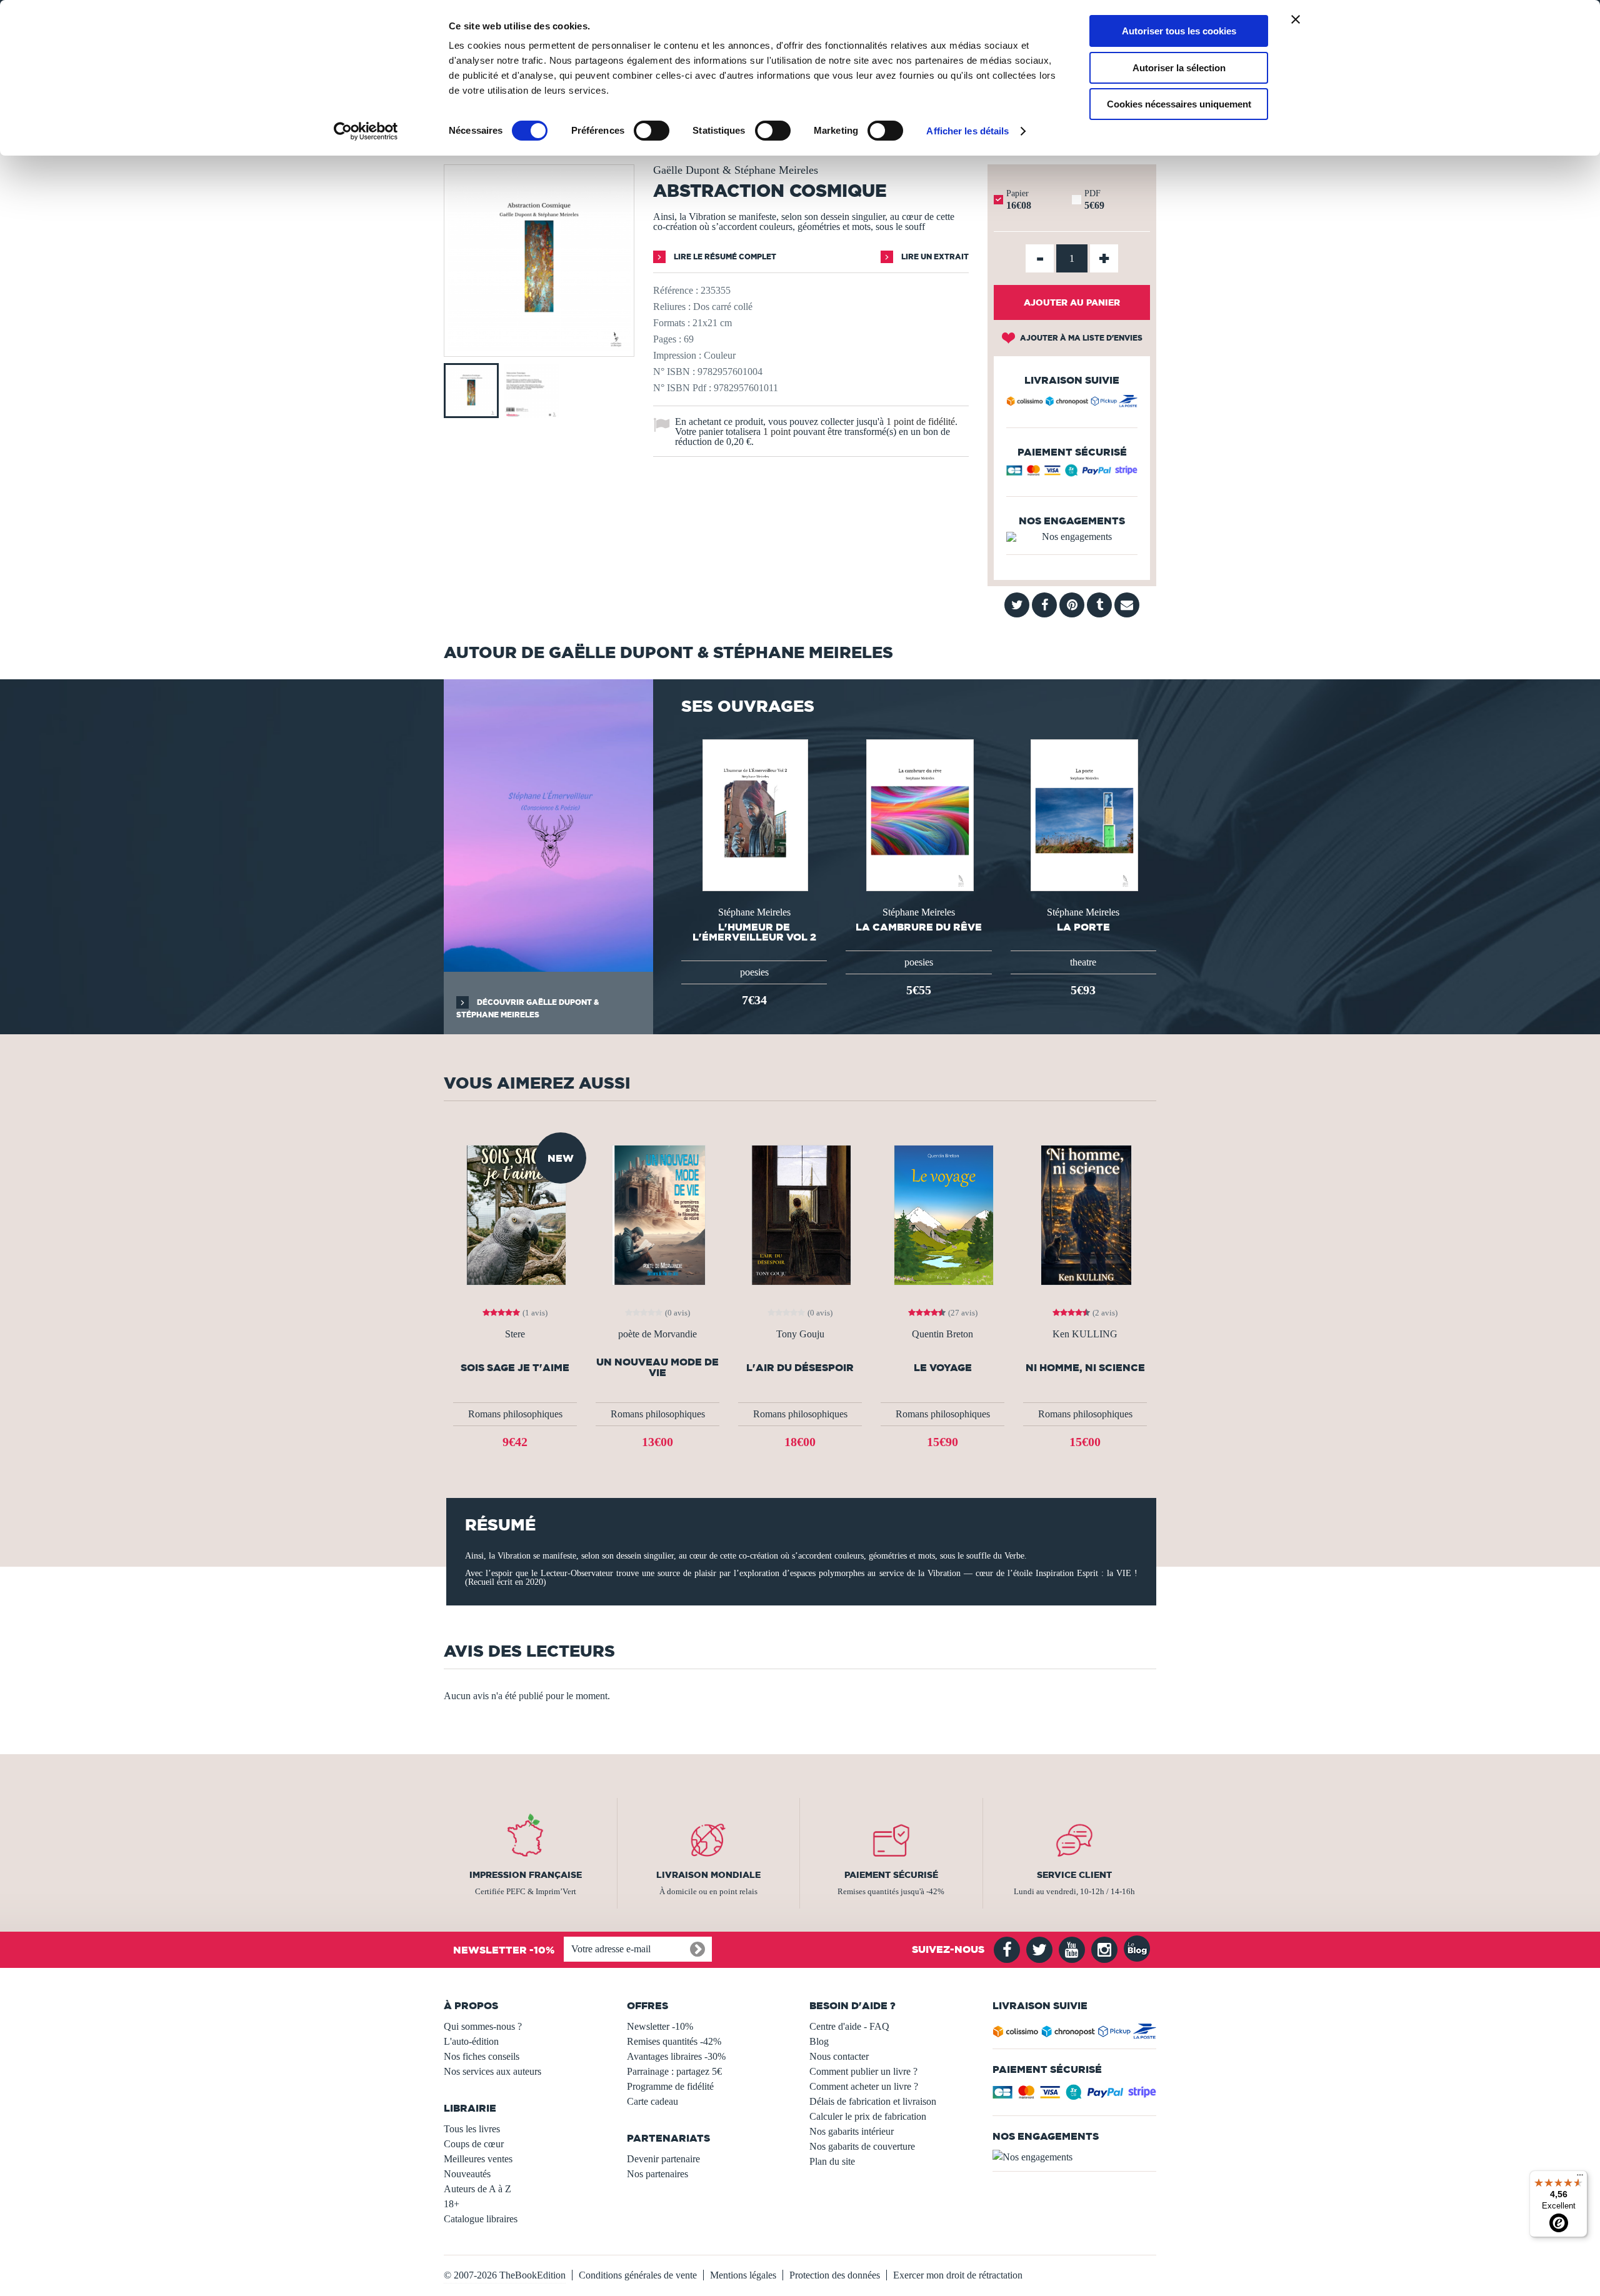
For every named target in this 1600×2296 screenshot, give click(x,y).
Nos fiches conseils (482, 2056)
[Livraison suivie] (1072, 403)
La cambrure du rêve (919, 927)
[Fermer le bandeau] (1296, 19)
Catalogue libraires (481, 2219)
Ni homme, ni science (1085, 1368)
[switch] (652, 131)
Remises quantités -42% (674, 2041)
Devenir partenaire (663, 2159)
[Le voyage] (942, 1214)
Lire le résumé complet (724, 257)
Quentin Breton (942, 1334)
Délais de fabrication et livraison (873, 2101)
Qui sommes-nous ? (483, 2026)
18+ (452, 2204)
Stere (515, 1334)
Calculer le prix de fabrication (868, 2116)
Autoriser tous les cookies (1179, 31)
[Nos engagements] (1072, 537)
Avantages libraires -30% (676, 2056)
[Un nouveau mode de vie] (658, 1214)
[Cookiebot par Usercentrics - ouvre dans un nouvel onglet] (366, 131)
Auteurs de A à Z (477, 2189)
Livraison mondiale (708, 1875)
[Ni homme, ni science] (1085, 1214)
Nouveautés (467, 2174)
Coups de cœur (474, 2144)
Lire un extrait (934, 257)
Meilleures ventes (478, 2159)
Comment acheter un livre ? (864, 2086)
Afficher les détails (967, 131)
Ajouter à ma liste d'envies (1080, 338)
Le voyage (943, 1368)
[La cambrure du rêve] (919, 814)
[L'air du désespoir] (800, 1214)
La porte (1083, 927)
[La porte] (1083, 814)
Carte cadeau (652, 2101)
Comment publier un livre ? (863, 2071)
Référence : (676, 290)
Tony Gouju (800, 1334)
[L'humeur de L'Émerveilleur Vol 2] (754, 814)
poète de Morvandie (657, 1334)
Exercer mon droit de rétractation (958, 2275)
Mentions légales (743, 2275)
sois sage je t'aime (515, 1368)
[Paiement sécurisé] (1072, 473)
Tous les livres (472, 2129)
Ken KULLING (1085, 1334)
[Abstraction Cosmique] (539, 348)
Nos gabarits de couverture (862, 2146)
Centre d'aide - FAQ (849, 2026)
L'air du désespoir (800, 1368)
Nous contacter (839, 2056)
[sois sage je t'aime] (515, 1214)
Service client (1074, 1875)
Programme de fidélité (670, 2086)
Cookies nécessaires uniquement (1179, 104)
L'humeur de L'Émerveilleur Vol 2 (754, 932)
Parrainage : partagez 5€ (674, 2071)
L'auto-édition (471, 2041)
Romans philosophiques (515, 1414)
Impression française (526, 1875)
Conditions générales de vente (638, 2275)
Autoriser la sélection (1179, 68)
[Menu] (1580, 2178)
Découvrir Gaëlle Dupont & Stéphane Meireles (527, 1008)
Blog (819, 2041)
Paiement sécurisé (891, 1875)
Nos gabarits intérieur (852, 2131)
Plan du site (832, 2161)
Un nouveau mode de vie (657, 1367)
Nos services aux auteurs (492, 2071)
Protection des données (835, 2275)
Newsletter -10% (660, 2026)
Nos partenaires (657, 2174)
